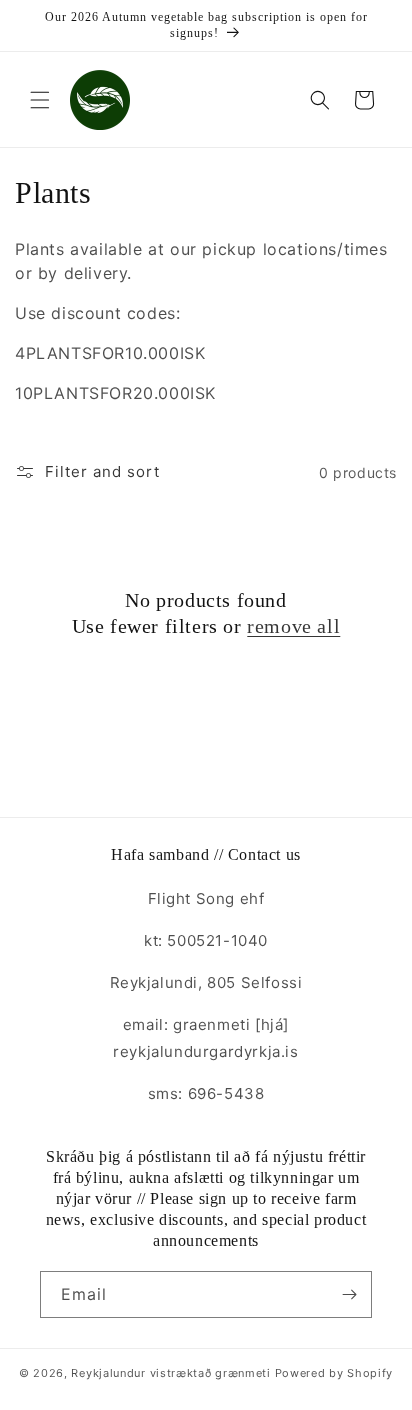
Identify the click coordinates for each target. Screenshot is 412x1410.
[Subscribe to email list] (349, 1294)
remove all (293, 626)
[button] (40, 100)
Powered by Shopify (334, 1373)
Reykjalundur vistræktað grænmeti (170, 1373)
